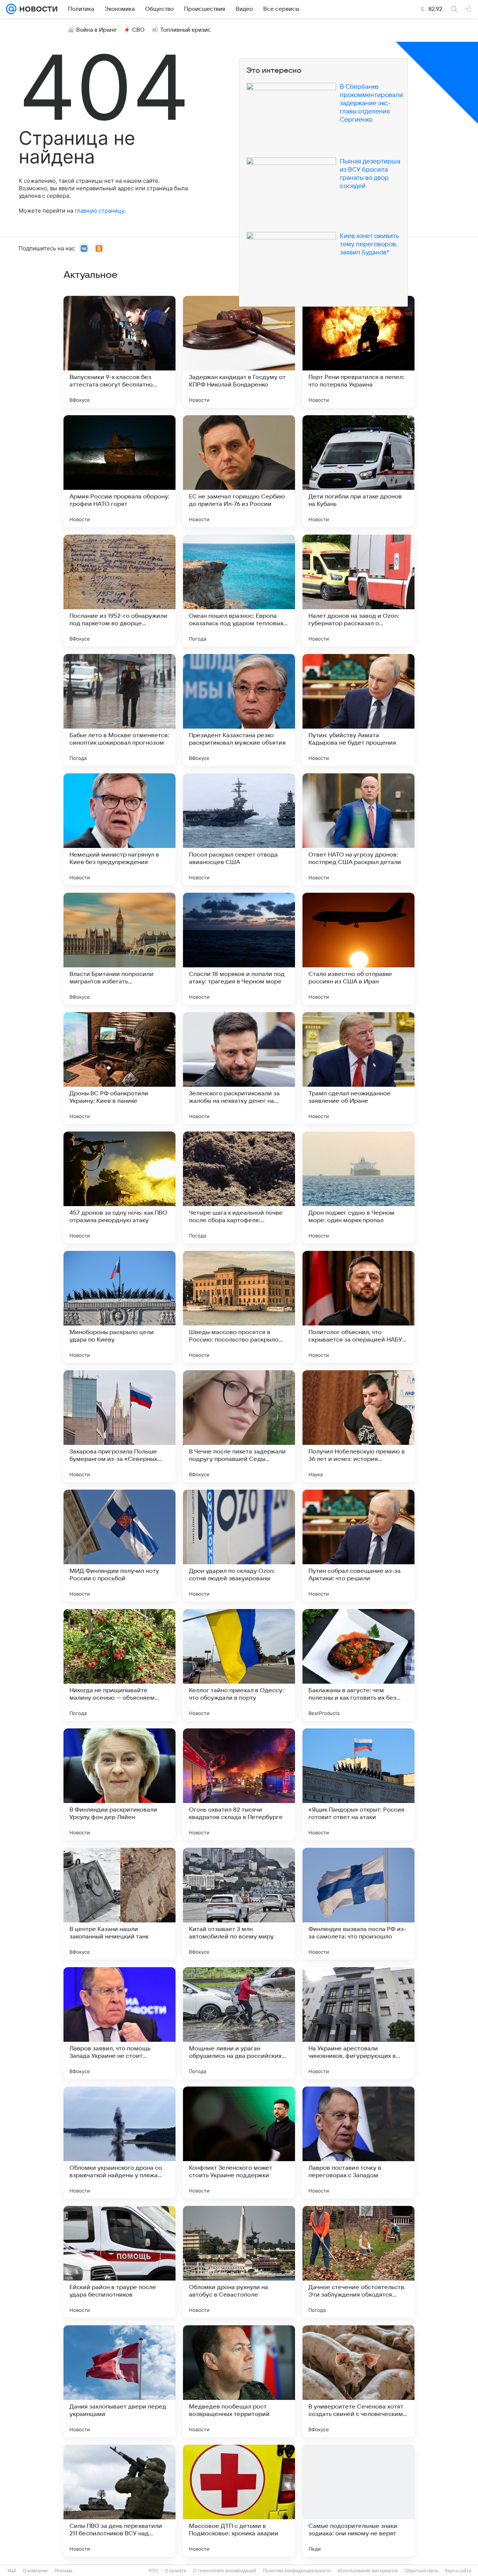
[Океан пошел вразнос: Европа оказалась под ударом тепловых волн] (239, 591)
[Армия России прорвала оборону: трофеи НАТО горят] (119, 471)
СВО (138, 30)
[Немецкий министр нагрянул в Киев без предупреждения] (119, 829)
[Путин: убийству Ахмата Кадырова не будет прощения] (358, 710)
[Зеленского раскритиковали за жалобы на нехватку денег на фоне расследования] (239, 1068)
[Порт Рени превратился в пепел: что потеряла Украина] (358, 352)
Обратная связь (421, 2571)
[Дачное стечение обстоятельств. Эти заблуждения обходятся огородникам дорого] (358, 2262)
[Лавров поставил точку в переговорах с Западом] (358, 2143)
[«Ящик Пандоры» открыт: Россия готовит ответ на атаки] (358, 1784)
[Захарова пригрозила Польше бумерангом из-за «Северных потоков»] (119, 1426)
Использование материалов (368, 2571)
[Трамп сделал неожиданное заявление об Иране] (358, 1068)
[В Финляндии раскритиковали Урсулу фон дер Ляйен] (119, 1784)
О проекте (176, 2571)
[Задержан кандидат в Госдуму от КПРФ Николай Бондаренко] (239, 352)
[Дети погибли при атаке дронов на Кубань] (358, 471)
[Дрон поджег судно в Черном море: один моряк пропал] (358, 1187)
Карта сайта (458, 2571)
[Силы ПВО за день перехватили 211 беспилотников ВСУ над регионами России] (119, 2501)
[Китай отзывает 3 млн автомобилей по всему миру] (239, 1904)
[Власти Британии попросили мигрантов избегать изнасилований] (119, 949)
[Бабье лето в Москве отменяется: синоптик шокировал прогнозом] (119, 710)
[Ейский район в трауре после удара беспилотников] (119, 2262)
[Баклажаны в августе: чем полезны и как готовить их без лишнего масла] (358, 1665)
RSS (153, 2571)
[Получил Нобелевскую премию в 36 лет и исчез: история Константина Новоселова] (358, 1426)
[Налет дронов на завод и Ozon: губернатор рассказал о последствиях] (358, 591)
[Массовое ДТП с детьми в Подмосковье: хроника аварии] (239, 2501)
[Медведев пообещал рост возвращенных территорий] (239, 2381)
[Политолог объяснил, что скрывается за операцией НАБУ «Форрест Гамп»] (358, 1307)
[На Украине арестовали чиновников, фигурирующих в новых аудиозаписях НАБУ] (358, 2023)
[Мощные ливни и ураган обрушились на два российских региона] (239, 2023)
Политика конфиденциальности (297, 2571)
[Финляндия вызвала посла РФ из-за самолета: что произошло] (358, 1904)
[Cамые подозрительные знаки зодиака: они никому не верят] (358, 2501)
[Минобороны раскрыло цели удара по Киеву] (119, 1307)
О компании (35, 2571)
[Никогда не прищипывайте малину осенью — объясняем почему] (119, 1665)
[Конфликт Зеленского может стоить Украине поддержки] (239, 2143)
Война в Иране (96, 30)
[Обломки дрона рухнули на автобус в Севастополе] (239, 2262)
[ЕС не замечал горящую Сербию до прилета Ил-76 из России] (239, 471)
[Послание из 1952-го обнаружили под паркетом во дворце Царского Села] (119, 591)
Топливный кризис (186, 30)
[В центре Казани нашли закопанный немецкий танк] (119, 1904)
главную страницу (99, 211)
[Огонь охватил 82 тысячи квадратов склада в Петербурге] (239, 1784)
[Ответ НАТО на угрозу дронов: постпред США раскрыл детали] (358, 829)
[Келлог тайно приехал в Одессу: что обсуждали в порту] (239, 1665)
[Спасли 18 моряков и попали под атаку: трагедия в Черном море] (239, 949)
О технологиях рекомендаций (225, 2571)
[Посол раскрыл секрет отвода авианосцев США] (239, 829)
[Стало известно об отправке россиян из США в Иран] (358, 949)
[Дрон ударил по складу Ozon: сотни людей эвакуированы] (239, 1546)
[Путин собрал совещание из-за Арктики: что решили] (358, 1546)
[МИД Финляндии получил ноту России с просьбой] (119, 1546)
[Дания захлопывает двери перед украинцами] (119, 2381)
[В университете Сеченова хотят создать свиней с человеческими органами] (358, 2381)
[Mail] (11, 9)
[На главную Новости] (37, 9)
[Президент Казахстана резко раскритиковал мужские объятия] (239, 710)
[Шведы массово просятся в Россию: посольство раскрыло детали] (239, 1307)
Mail (12, 2571)
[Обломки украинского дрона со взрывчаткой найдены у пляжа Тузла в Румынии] (119, 2143)
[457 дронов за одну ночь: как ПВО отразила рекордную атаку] (119, 1187)
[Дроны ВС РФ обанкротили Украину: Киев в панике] (119, 1068)
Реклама (63, 2571)
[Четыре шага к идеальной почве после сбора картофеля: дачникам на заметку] (239, 1187)
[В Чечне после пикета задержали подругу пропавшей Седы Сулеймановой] (239, 1426)
